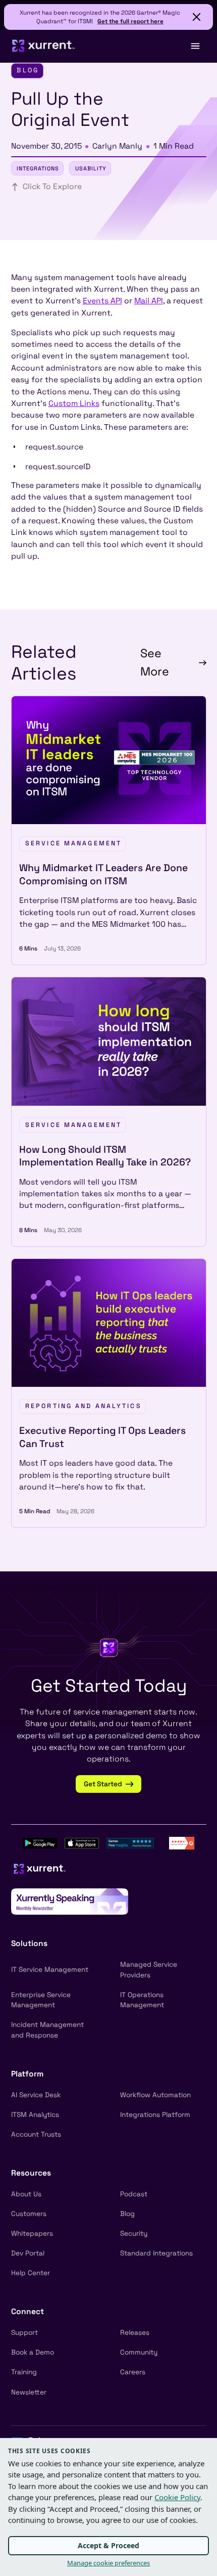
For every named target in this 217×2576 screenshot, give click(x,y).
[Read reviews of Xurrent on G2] (182, 1842)
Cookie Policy (177, 2497)
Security (134, 2233)
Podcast (134, 2194)
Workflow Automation (155, 2095)
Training (24, 2372)
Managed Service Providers (149, 1970)
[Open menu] (195, 46)
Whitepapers (32, 2233)
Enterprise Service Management (41, 2000)
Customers (29, 2214)
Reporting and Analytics (84, 1406)
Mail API (149, 301)
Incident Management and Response (47, 2030)
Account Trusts (36, 2134)
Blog (127, 2214)
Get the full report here (130, 21)
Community (139, 2352)
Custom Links (74, 403)
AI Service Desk (36, 2095)
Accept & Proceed (108, 2545)
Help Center (31, 2273)
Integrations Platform (155, 2115)
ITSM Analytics (35, 2115)
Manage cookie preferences (108, 2563)
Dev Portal (28, 2253)
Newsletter (29, 2392)
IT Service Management (50, 1970)
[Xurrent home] (44, 46)
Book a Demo (33, 2352)
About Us (26, 2194)
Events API (102, 301)
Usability (91, 168)
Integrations (38, 168)
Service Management (73, 843)
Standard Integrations (156, 2253)
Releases (135, 2333)
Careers (133, 2372)
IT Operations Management (142, 2000)
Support (24, 2333)
